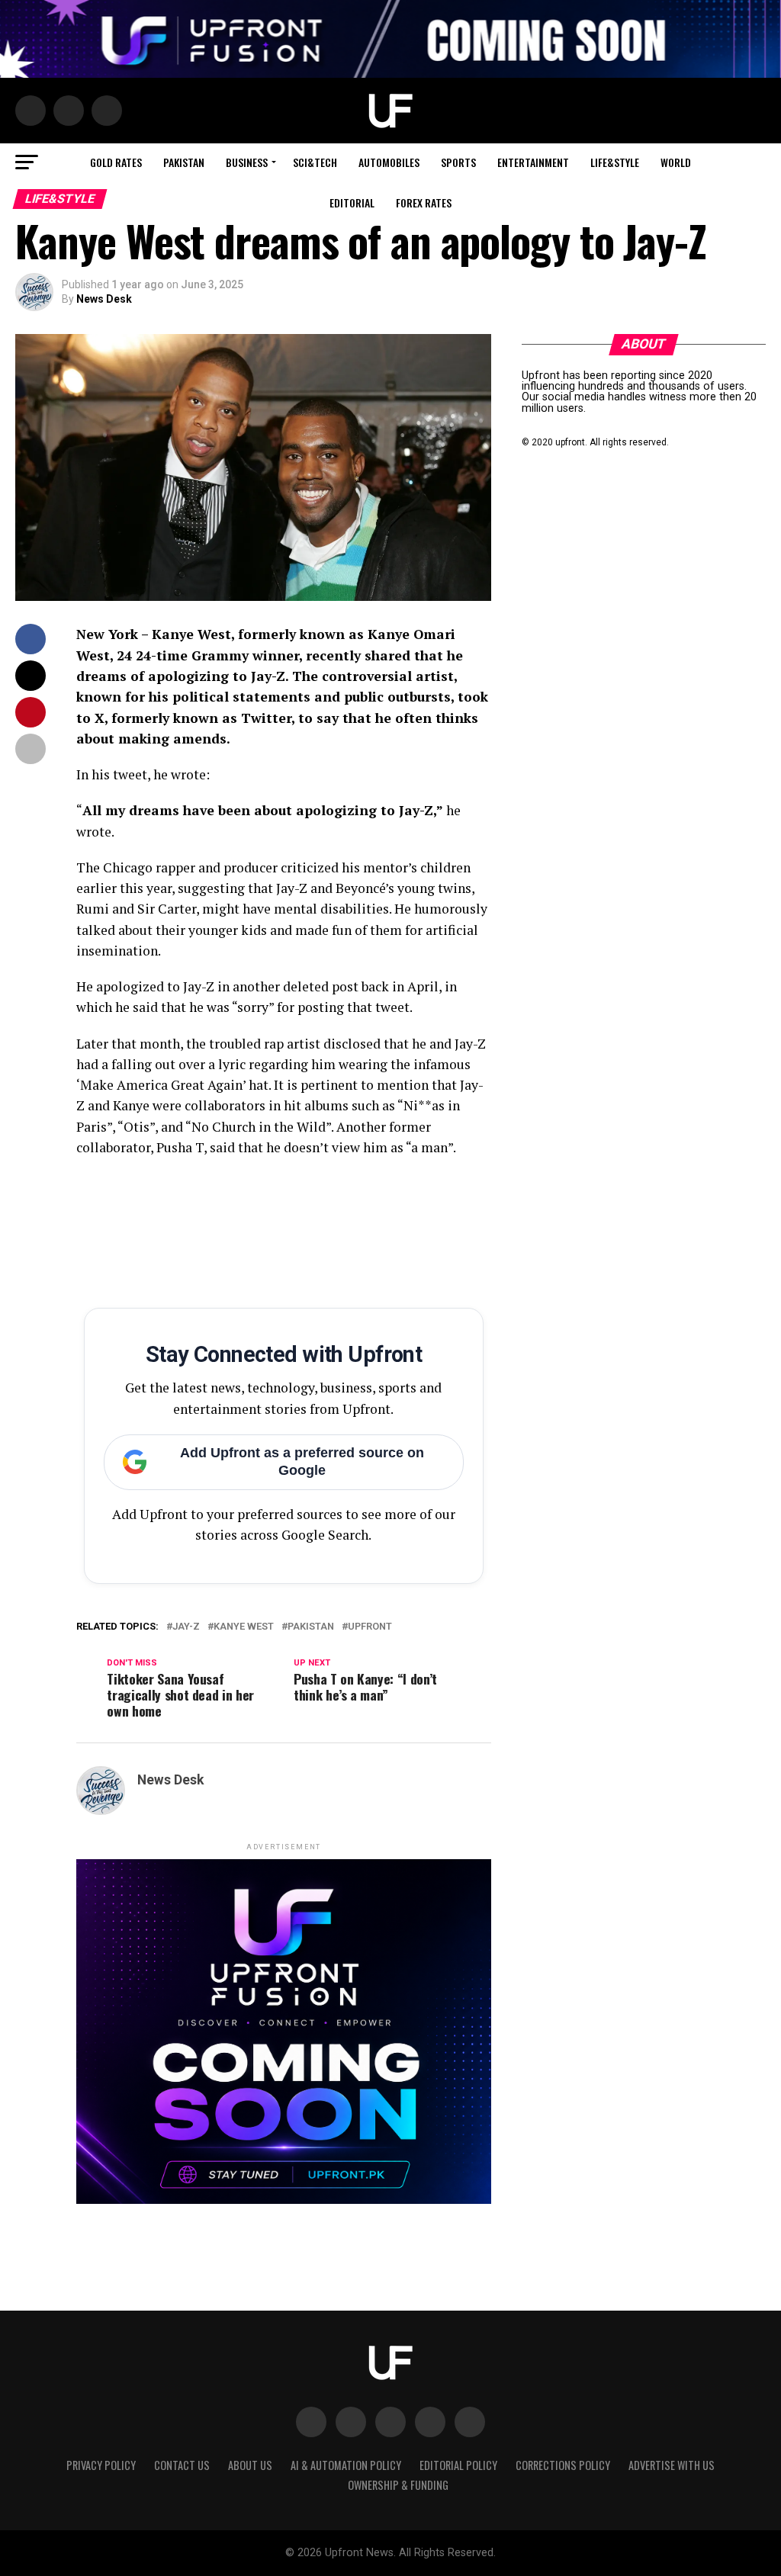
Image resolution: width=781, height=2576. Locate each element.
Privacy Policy (101, 2465)
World (676, 162)
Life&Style (615, 162)
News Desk (104, 299)
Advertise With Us (672, 2465)
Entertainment (533, 162)
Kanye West (244, 1627)
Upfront (370, 1627)
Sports (458, 162)
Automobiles (389, 162)
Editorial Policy (458, 2465)
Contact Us (182, 2465)
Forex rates (424, 202)
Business (247, 162)
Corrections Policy (563, 2465)
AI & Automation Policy (346, 2465)
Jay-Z (186, 1627)
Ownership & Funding (398, 2485)
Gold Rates (116, 162)
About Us (250, 2465)
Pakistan (184, 162)
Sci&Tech (315, 162)
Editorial (352, 202)
